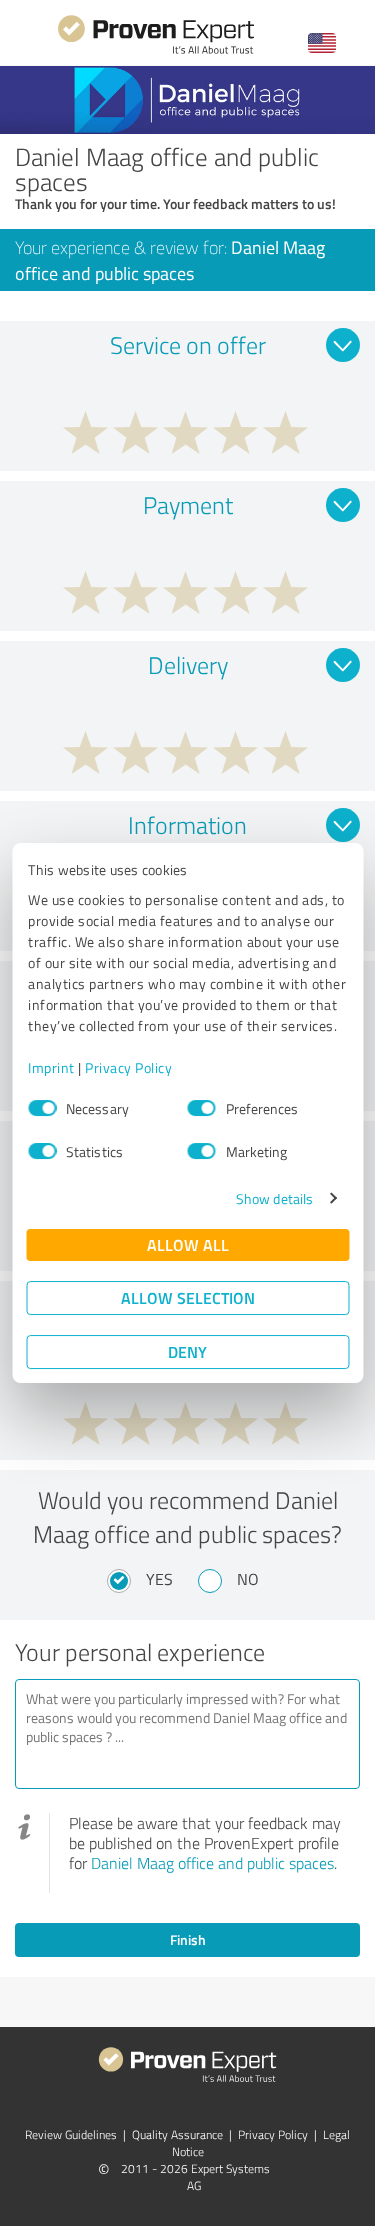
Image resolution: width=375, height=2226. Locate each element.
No (248, 1579)
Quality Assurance (177, 2134)
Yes (159, 1579)
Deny (187, 1351)
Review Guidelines (71, 2134)
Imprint (51, 1067)
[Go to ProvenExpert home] (156, 51)
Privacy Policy (128, 1067)
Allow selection (188, 1297)
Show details (274, 1198)
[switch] (202, 1108)
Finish (188, 1939)
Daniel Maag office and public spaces (212, 1863)
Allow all (188, 1244)
